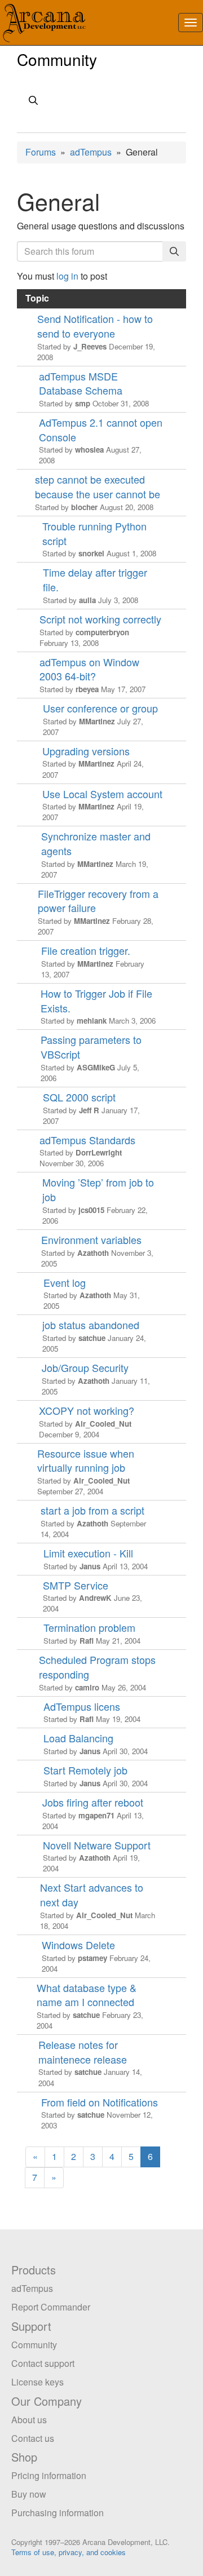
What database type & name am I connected (87, 1995)
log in (67, 276)
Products (34, 2270)
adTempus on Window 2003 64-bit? (89, 669)
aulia (87, 600)
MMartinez (97, 721)
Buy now (29, 2494)
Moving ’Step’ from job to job (98, 1190)
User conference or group (100, 708)
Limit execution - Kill (88, 1553)
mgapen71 (96, 1815)
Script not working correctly (100, 619)
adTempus (91, 152)
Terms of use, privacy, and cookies (69, 2552)
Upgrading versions (86, 751)
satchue (92, 1338)
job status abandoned (91, 1325)
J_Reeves (90, 346)
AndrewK (95, 1598)
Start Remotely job (85, 1770)
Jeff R (89, 1110)
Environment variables (91, 1240)
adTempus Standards (87, 1140)
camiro (87, 1687)
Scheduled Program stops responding (97, 1667)
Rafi (87, 1641)
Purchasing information (58, 2513)
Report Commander (51, 2307)
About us (29, 2420)
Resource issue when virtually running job (86, 1461)
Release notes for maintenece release (83, 2052)
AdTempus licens (82, 1707)
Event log (65, 1283)
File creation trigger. (86, 951)
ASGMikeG (96, 1067)
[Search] (174, 252)
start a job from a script (92, 1510)
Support (31, 2326)
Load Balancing (78, 1738)
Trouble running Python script (94, 534)
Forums (41, 152)
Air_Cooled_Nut (103, 1424)
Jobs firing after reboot (93, 1802)
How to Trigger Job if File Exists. (96, 1001)
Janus (90, 1566)
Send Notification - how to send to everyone (95, 326)
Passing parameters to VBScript (91, 1047)
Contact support (43, 2363)
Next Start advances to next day (92, 1895)
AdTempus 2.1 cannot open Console (101, 430)
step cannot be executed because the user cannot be (98, 487)
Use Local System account (102, 794)
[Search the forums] (101, 102)
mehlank (92, 1021)
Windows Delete (78, 1945)
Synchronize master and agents (96, 844)
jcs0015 (91, 1210)
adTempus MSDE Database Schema (81, 384)
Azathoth (93, 1253)
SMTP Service (76, 1585)
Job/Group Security (85, 1368)
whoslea (89, 450)
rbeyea (87, 689)
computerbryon (102, 632)
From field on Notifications (100, 2102)
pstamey (92, 1958)
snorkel (91, 553)
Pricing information (49, 2475)
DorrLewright (99, 1152)
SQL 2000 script (79, 1097)
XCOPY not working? (87, 1411)
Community (57, 59)
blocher (84, 507)
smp (83, 403)
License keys (37, 2382)
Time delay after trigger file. (95, 580)
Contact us (33, 2438)
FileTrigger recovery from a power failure (98, 901)
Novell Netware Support (97, 1845)
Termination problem (89, 1628)
